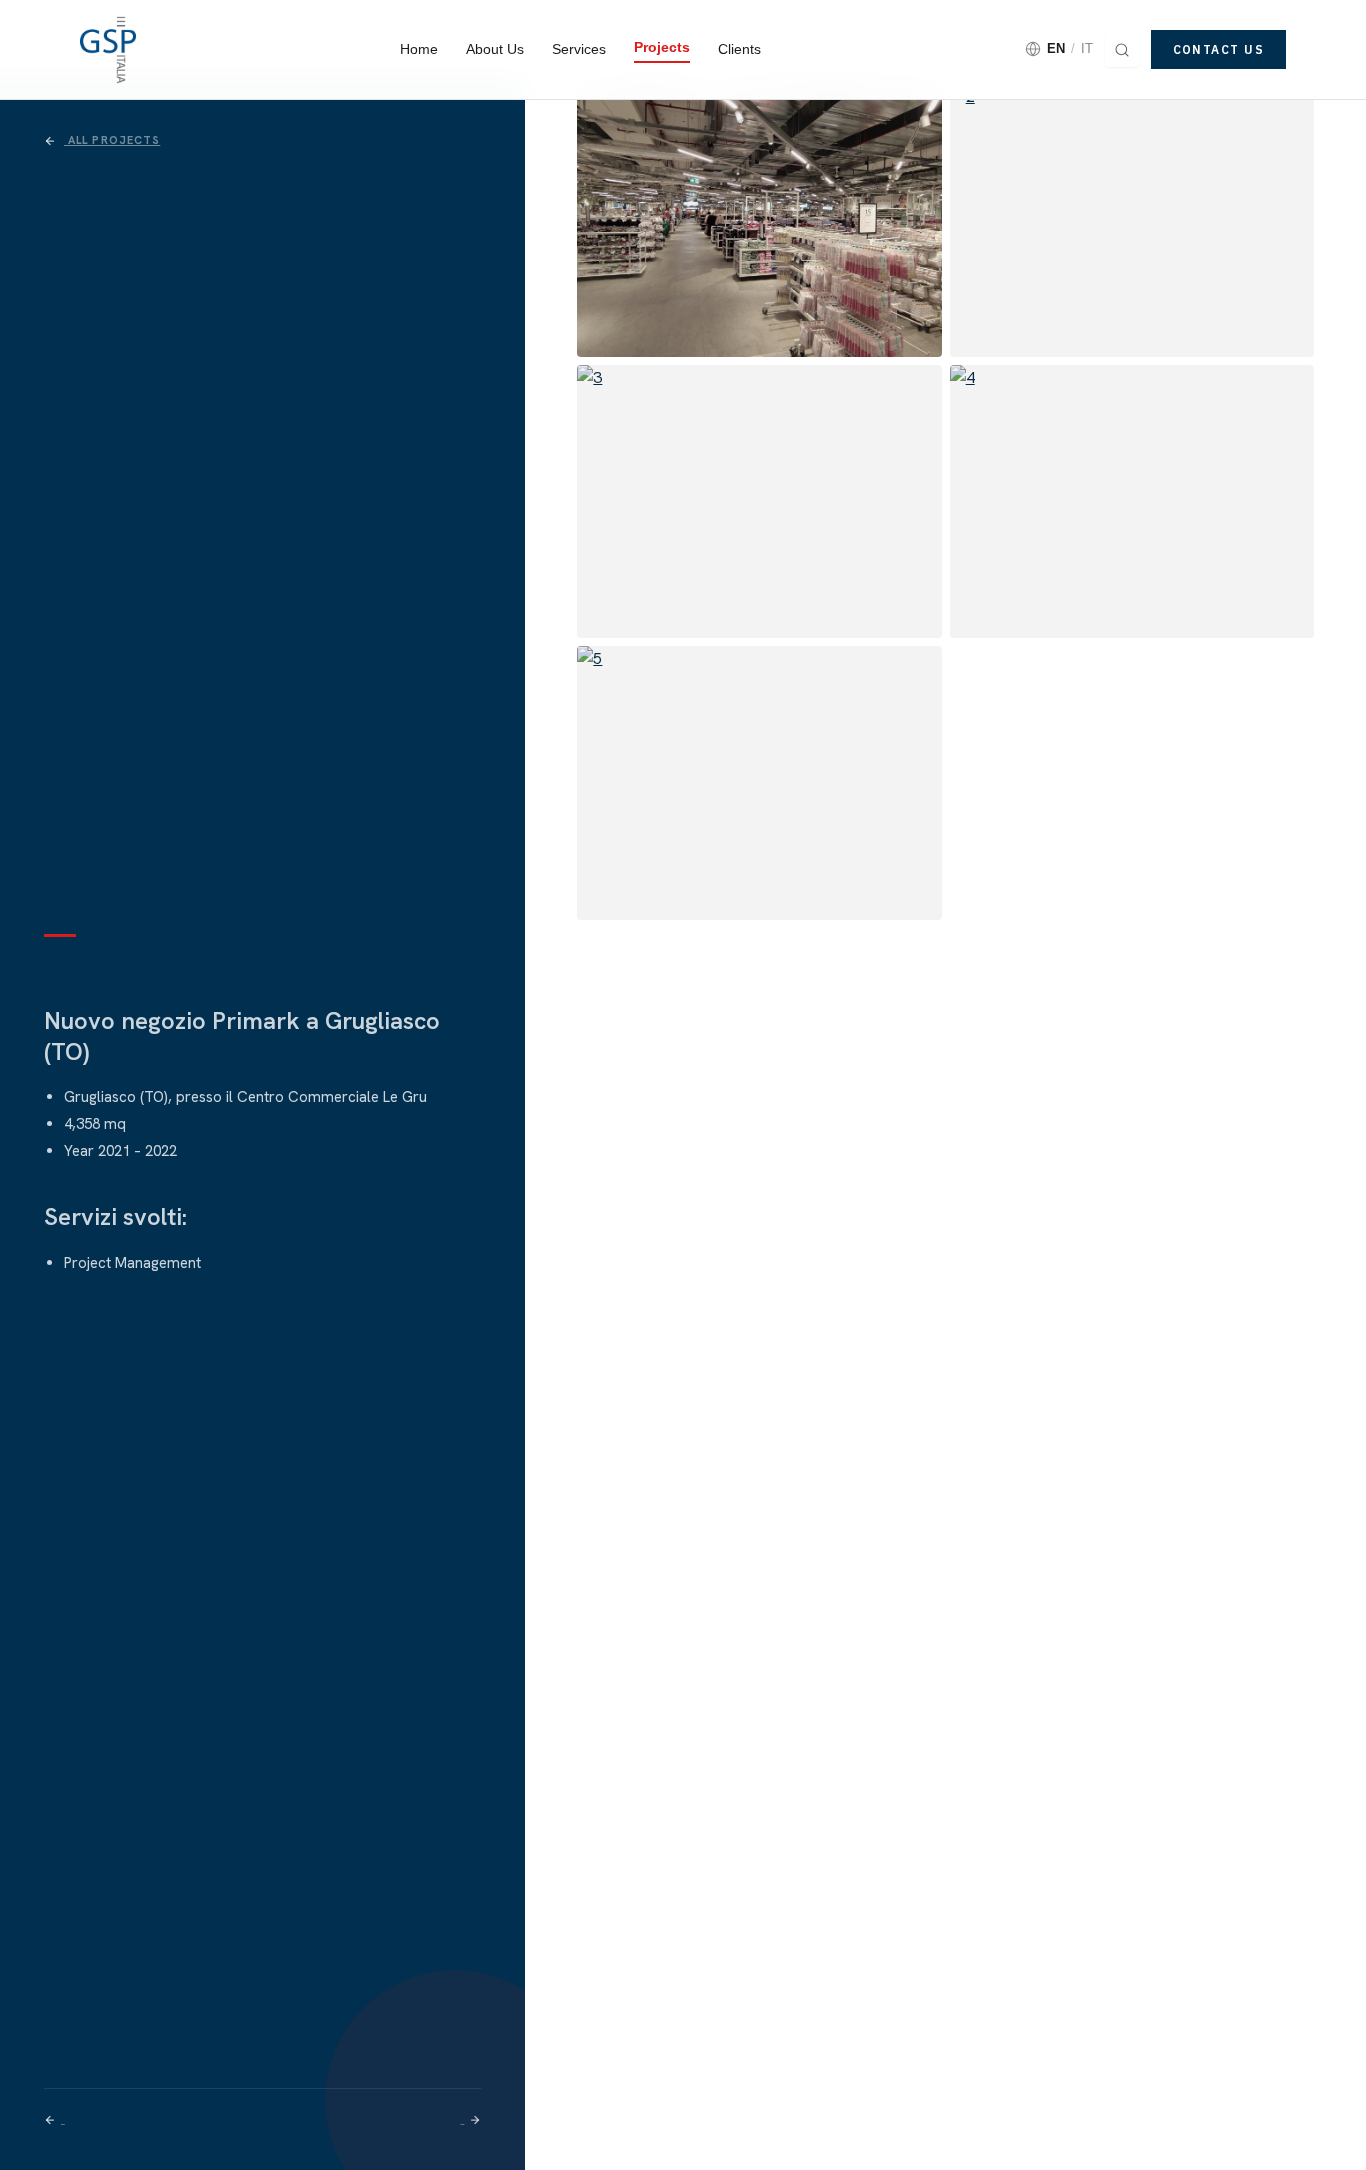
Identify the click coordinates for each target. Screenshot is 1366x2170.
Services (579, 49)
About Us (495, 49)
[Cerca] (1122, 50)
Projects (662, 47)
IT (1087, 48)
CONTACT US (1218, 49)
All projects (112, 140)
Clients (739, 49)
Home (419, 49)
